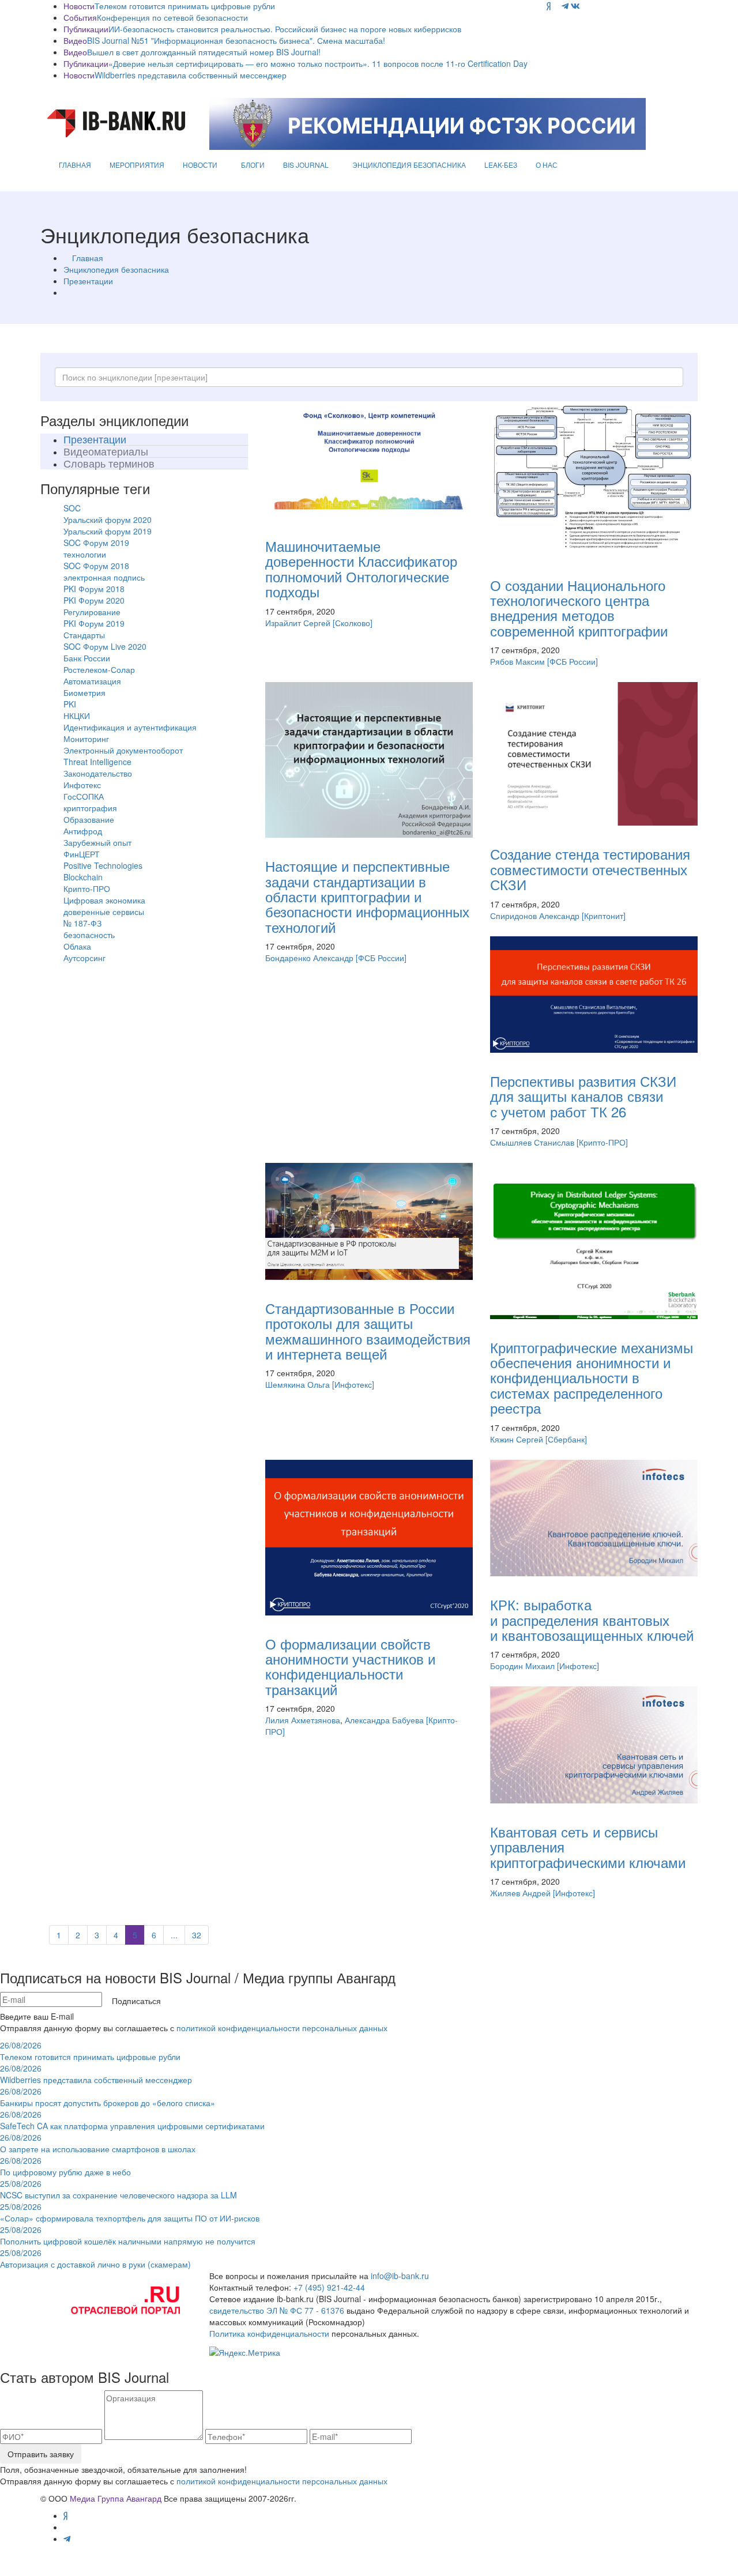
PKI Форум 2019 (94, 623)
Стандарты (84, 635)
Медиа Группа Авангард (116, 2498)
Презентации (88, 281)
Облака (77, 946)
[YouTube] (556, 6)
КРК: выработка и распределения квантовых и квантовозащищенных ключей (592, 1620)
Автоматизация (92, 681)
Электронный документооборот (123, 750)
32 (197, 1935)
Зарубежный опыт (97, 842)
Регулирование (92, 612)
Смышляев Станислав (532, 1142)
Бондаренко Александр (309, 958)
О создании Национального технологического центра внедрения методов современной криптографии (579, 608)
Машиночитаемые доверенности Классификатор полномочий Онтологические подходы (361, 568)
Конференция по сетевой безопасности (172, 17)
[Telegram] (565, 6)
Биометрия (84, 692)
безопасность (89, 935)
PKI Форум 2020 (94, 600)
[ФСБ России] (573, 661)
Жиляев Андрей (520, 1893)
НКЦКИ (77, 715)
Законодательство (98, 773)
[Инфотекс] (353, 1384)
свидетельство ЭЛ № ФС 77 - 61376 (277, 2310)
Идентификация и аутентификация (130, 727)
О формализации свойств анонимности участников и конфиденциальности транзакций (350, 1666)
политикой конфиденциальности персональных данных (282, 2028)
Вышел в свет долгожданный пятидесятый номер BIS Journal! (204, 52)
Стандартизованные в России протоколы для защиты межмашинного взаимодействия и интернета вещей (368, 1331)
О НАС (547, 165)
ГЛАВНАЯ (75, 165)
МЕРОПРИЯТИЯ (137, 165)
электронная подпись (104, 577)
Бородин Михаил (522, 1666)
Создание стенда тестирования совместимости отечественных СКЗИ (590, 869)
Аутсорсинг (84, 958)
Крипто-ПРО (87, 888)
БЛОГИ (253, 165)
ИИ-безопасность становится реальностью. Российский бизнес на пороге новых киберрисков (285, 29)
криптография (90, 808)
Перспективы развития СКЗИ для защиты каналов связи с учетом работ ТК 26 (583, 1096)
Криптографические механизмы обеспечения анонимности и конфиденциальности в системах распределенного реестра (592, 1378)
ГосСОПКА (84, 796)
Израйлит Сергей (298, 623)
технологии (85, 554)
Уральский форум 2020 (108, 519)
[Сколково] (353, 623)
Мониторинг (86, 739)
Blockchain (83, 877)
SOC (72, 508)
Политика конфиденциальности (269, 2333)
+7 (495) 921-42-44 (329, 2287)
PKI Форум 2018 (94, 589)
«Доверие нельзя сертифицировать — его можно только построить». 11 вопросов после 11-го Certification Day (318, 63)
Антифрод (83, 831)
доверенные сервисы (104, 912)
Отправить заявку (41, 2454)
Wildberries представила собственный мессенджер (191, 75)
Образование (89, 819)
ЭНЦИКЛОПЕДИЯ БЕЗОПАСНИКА (409, 165)
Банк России (87, 658)
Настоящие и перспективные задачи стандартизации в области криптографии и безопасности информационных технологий (367, 896)
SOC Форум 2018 (96, 566)
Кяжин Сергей (517, 1439)
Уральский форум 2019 (108, 531)
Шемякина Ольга (298, 1384)
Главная (88, 258)
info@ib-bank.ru (400, 2276)
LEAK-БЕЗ (501, 165)
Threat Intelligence (97, 762)
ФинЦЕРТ (82, 854)
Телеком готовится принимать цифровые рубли (185, 6)
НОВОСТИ (200, 165)
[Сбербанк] (566, 1439)
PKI (70, 704)
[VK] (575, 6)
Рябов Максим (517, 661)
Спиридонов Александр (535, 916)
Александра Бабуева (384, 1720)
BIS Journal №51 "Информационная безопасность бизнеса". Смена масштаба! (236, 40)
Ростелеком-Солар (99, 669)
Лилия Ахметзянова (303, 1720)
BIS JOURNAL (306, 165)
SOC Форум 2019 (96, 543)
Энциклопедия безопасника (116, 269)
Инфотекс (82, 785)
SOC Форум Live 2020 (105, 646)
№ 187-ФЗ (82, 923)
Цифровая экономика (104, 900)
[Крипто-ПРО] (602, 1142)
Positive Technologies (103, 865)
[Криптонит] (604, 916)
